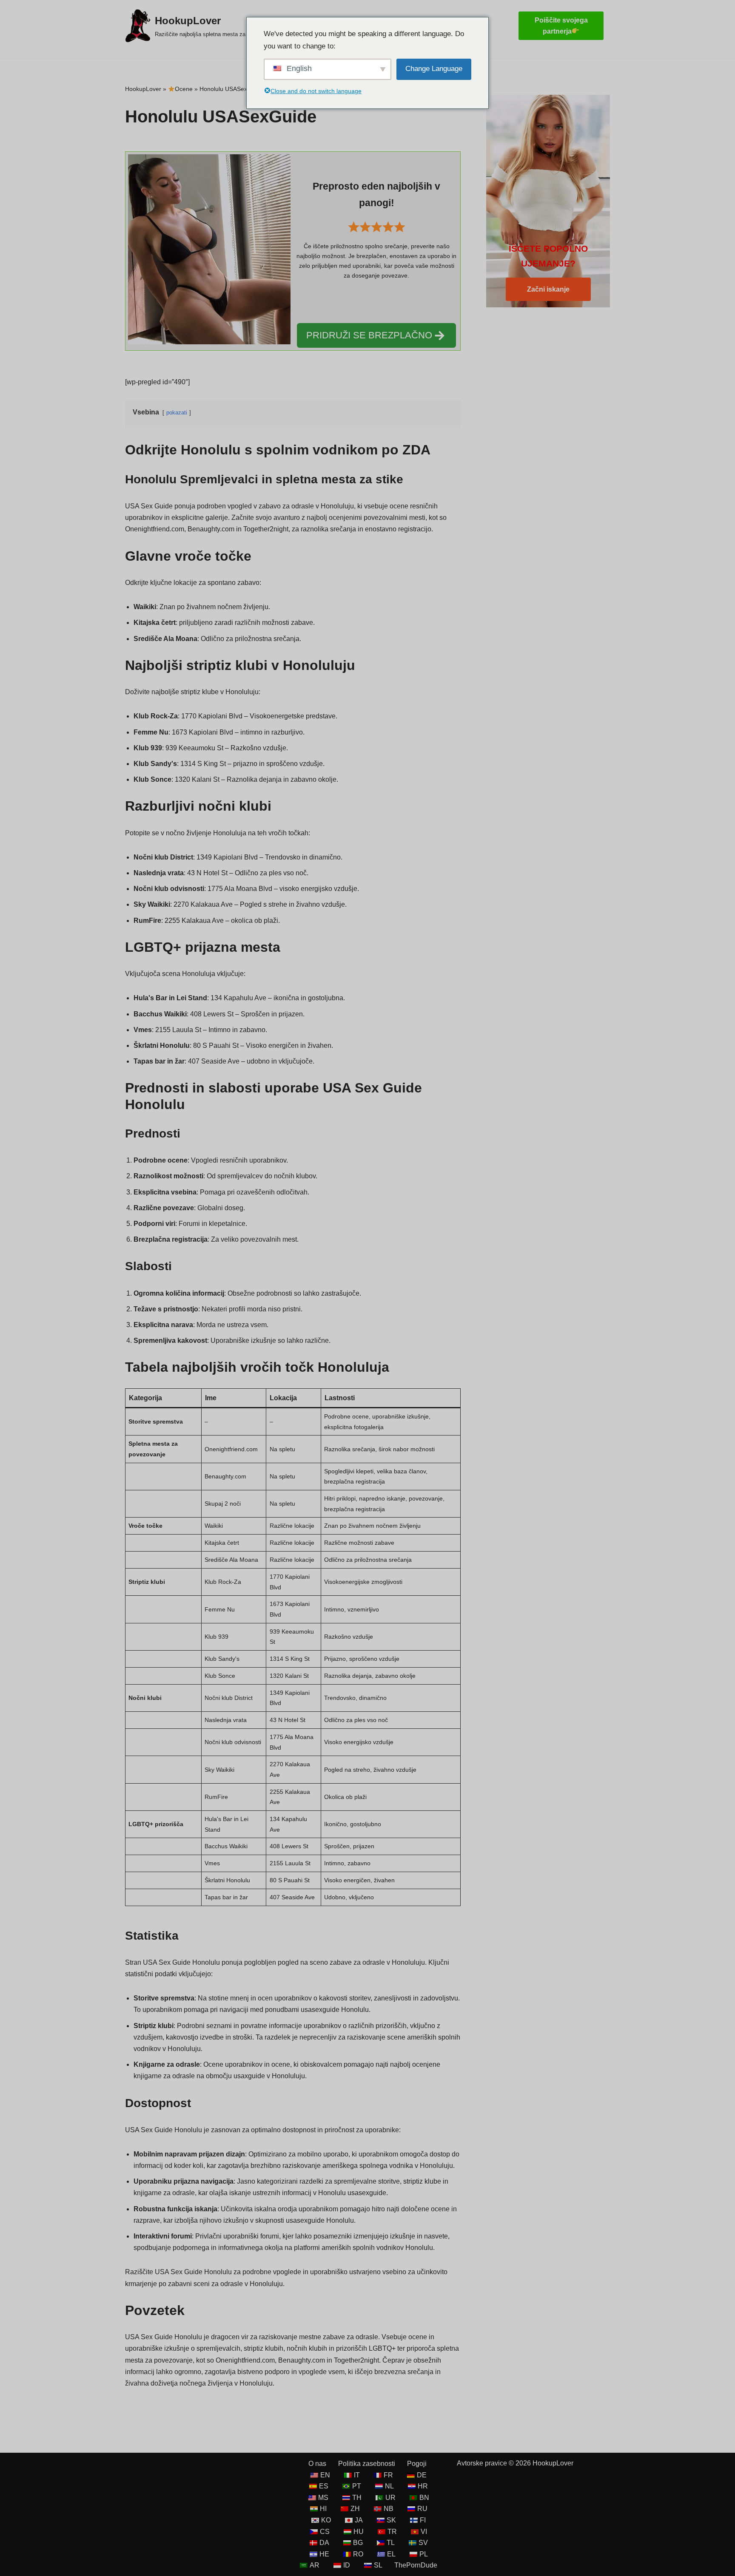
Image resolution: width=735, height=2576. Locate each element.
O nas (317, 2464)
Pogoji (417, 2464)
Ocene (184, 89)
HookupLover (143, 89)
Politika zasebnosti (367, 2464)
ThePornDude (416, 2565)
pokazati (177, 413)
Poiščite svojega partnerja (561, 26)
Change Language (434, 69)
